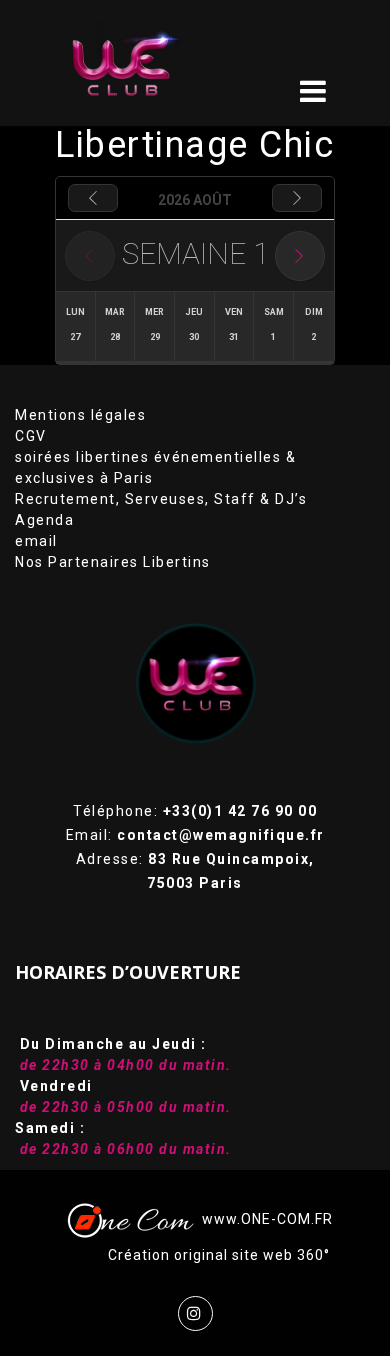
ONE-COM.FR (287, 1219)
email (36, 541)
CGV (31, 436)
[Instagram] (195, 1313)
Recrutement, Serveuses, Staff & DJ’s (161, 499)
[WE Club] (151, 63)
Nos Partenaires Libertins (113, 562)
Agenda (44, 520)
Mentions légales (80, 415)
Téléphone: (195, 811)
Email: (195, 835)
